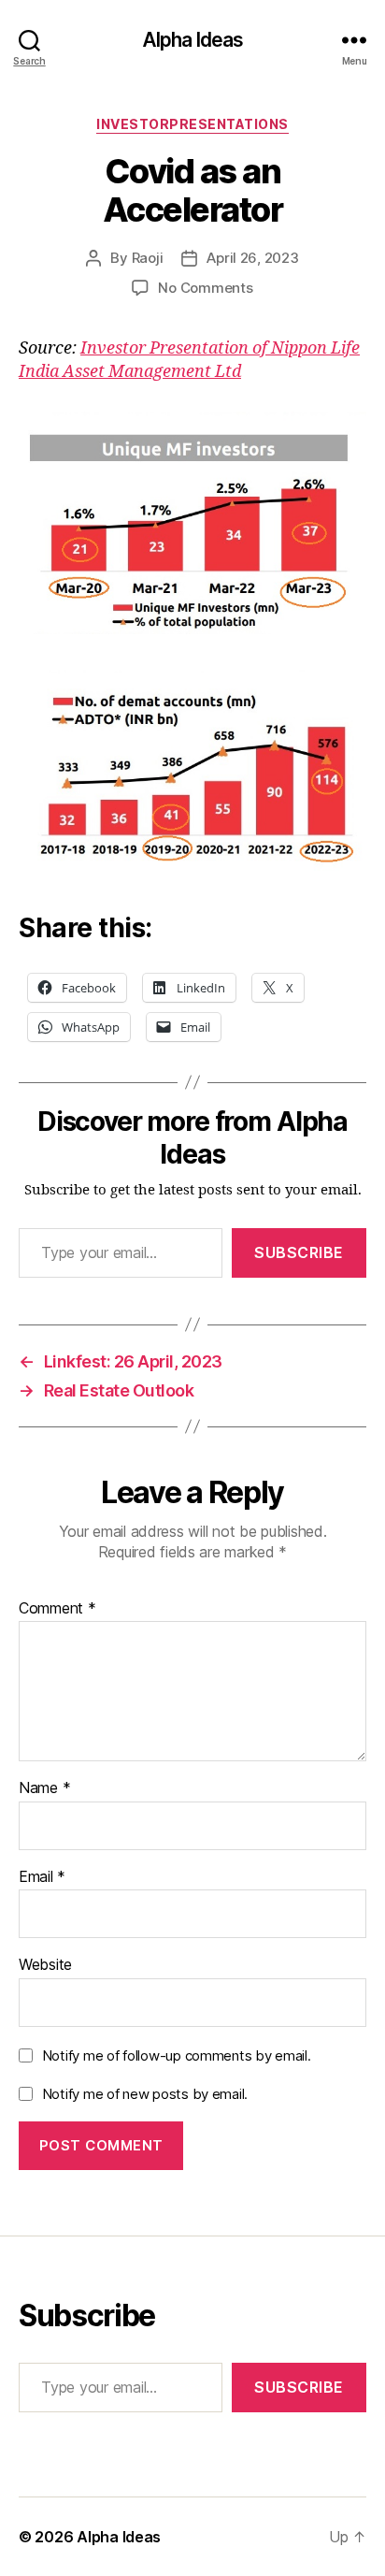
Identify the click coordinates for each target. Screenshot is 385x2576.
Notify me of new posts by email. (145, 2094)
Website (45, 1965)
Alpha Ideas (192, 40)
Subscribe (299, 1252)
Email (42, 1877)
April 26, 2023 (252, 258)
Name (44, 1788)
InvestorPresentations (192, 124)
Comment (57, 1609)
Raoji (148, 258)
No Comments (205, 288)
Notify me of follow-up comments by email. (177, 2055)
